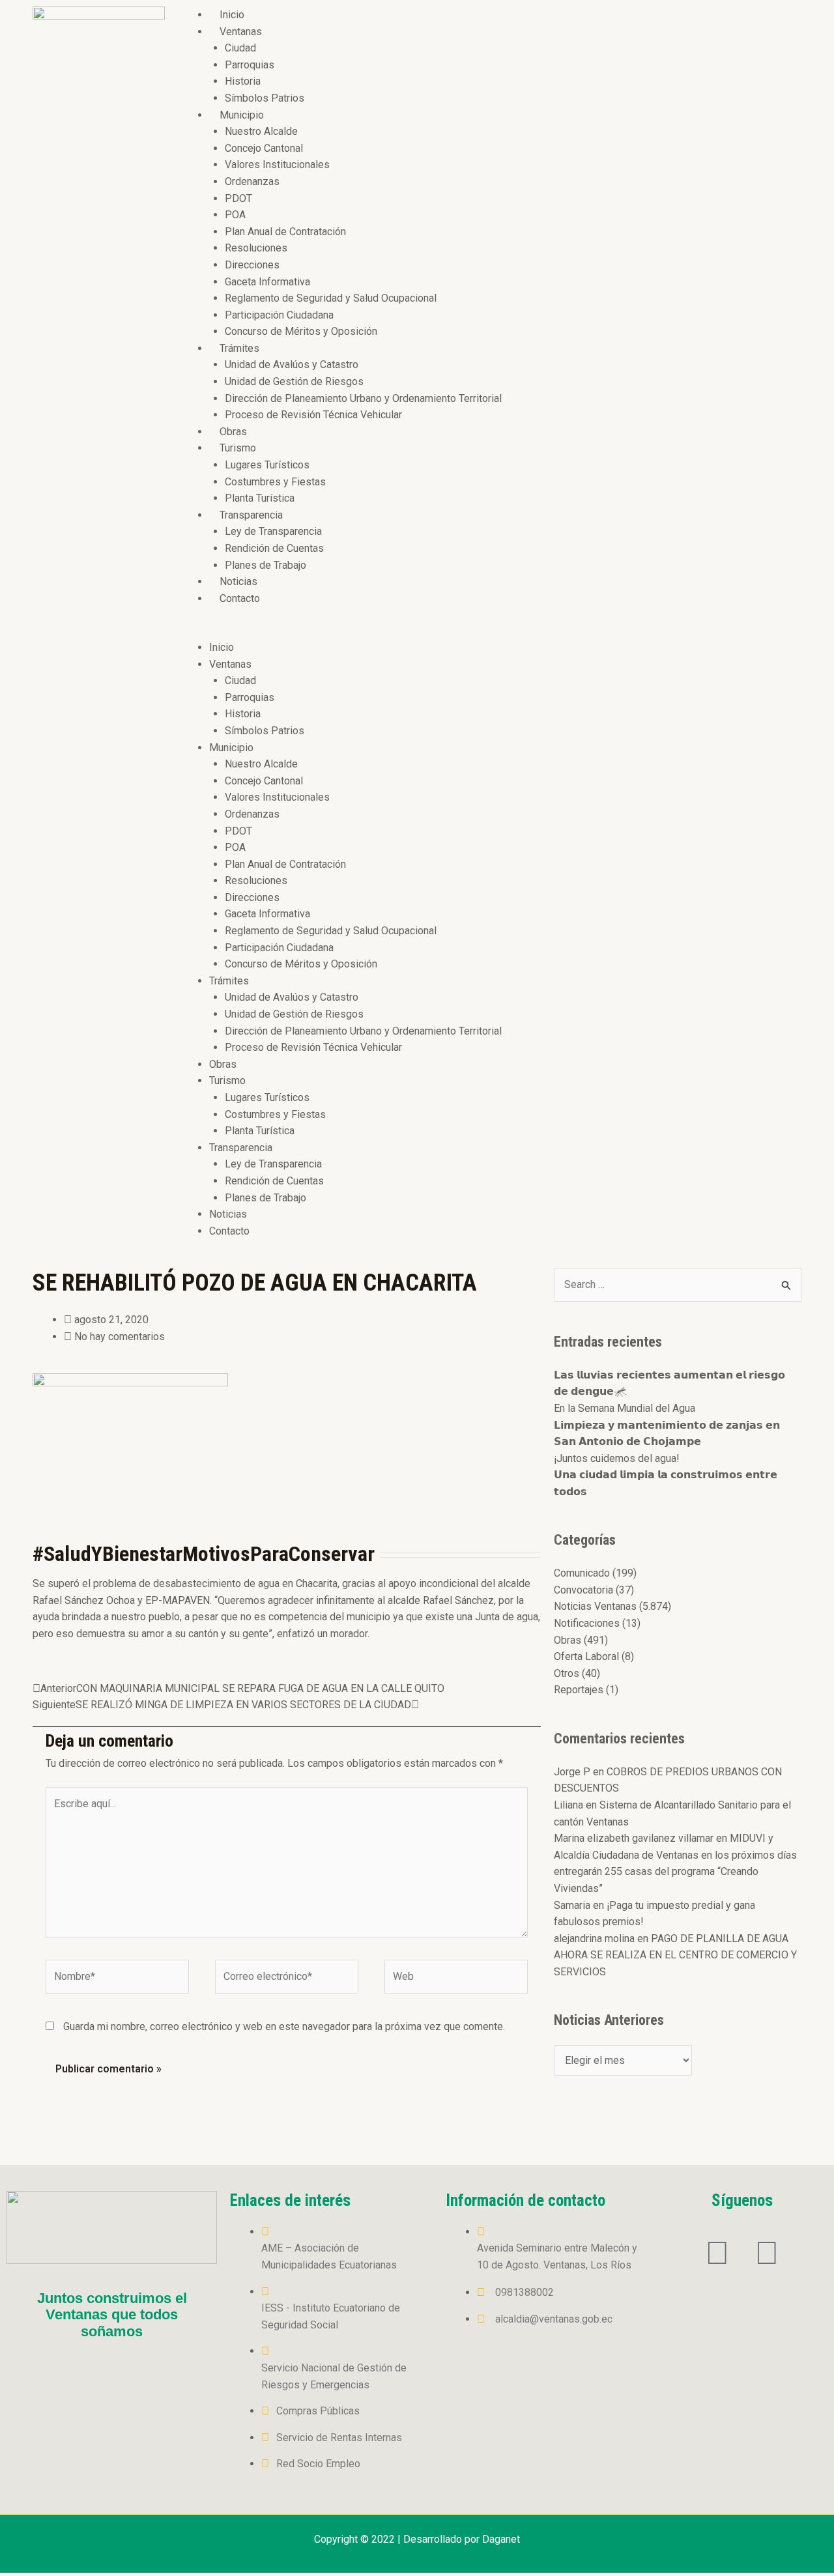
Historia (243, 81)
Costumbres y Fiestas (275, 482)
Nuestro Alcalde (261, 131)
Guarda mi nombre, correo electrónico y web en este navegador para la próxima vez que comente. (284, 2026)
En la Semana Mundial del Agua (625, 1408)
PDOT (238, 198)
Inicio (232, 15)
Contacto (240, 598)
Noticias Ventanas (595, 1606)
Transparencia (251, 515)
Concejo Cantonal (264, 148)
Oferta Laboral (586, 1656)
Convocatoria (583, 1590)
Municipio (242, 115)
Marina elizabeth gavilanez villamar (634, 1838)
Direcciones (252, 265)
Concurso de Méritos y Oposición (301, 331)
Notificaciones (587, 1623)
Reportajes (579, 1690)
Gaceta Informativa (267, 282)
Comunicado (582, 1573)
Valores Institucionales (277, 165)
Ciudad (240, 48)
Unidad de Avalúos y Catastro (292, 365)
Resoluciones (256, 248)
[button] (490, 631)
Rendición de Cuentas (274, 548)
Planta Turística (260, 498)
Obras (233, 432)
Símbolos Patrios (265, 98)
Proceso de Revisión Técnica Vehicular (313, 415)
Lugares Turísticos (267, 465)
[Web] (456, 1979)
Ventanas (241, 32)
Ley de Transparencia (273, 531)
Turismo (238, 448)
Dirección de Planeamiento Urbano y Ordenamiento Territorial (363, 398)
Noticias (238, 581)
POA (235, 215)
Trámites (239, 348)
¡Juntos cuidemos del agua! (617, 1458)
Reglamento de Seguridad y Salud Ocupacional (331, 298)
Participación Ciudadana (279, 315)
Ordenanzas (252, 181)
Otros (567, 1673)
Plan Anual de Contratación (285, 232)
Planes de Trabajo (266, 565)
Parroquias (250, 65)
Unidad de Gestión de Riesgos (294, 381)
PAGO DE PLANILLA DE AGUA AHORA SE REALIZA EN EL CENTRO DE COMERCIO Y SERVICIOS (675, 1955)
